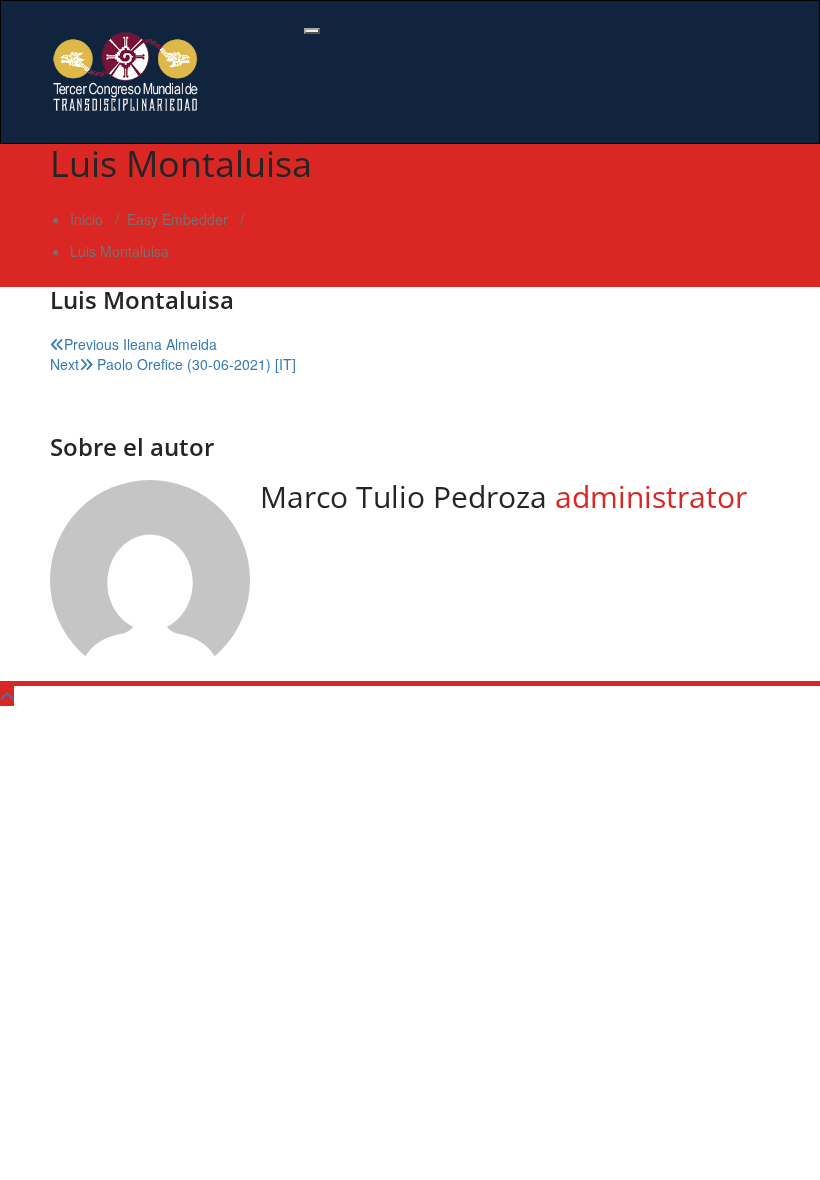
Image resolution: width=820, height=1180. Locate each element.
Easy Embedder (177, 219)
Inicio (86, 219)
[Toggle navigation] (312, 31)
